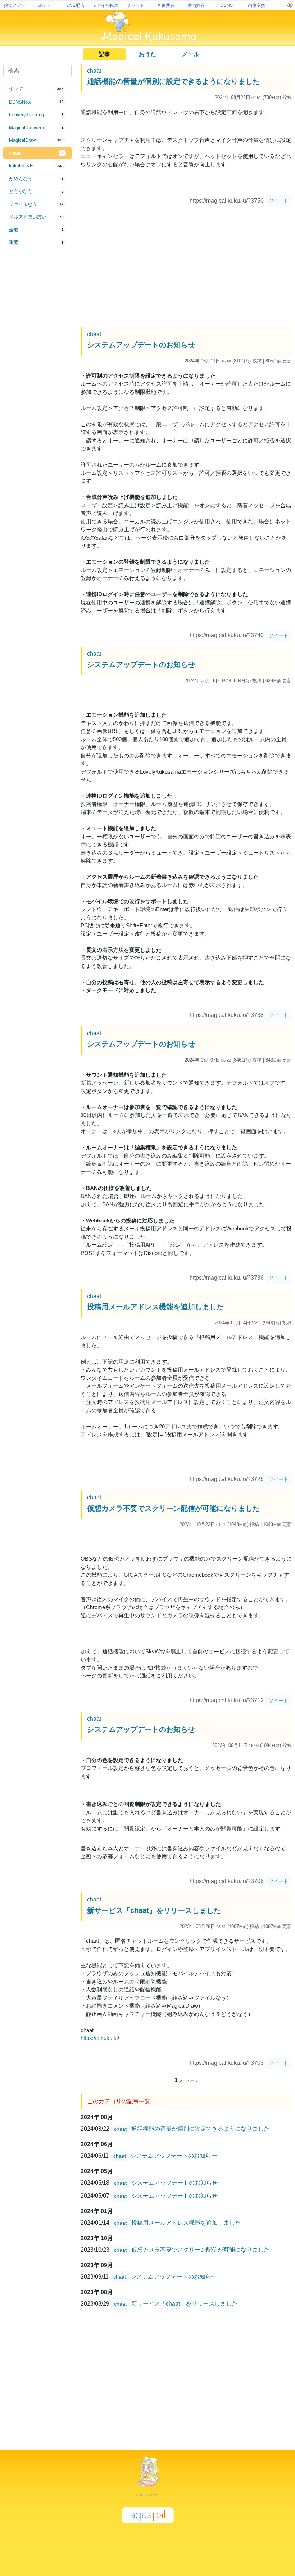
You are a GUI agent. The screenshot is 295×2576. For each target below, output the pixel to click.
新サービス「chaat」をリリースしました (154, 1910)
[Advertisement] (37, 368)
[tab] (37, 89)
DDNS (226, 5)
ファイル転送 (105, 5)
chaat (94, 71)
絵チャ (45, 5)
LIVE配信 (75, 5)
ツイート (278, 201)
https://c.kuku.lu (99, 2038)
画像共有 (166, 5)
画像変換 (257, 5)
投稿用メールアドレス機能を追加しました (155, 1307)
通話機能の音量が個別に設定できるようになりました (173, 81)
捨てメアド (15, 5)
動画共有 (196, 5)
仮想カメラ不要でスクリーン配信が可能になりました (173, 1508)
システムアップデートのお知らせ (141, 345)
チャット (136, 5)
